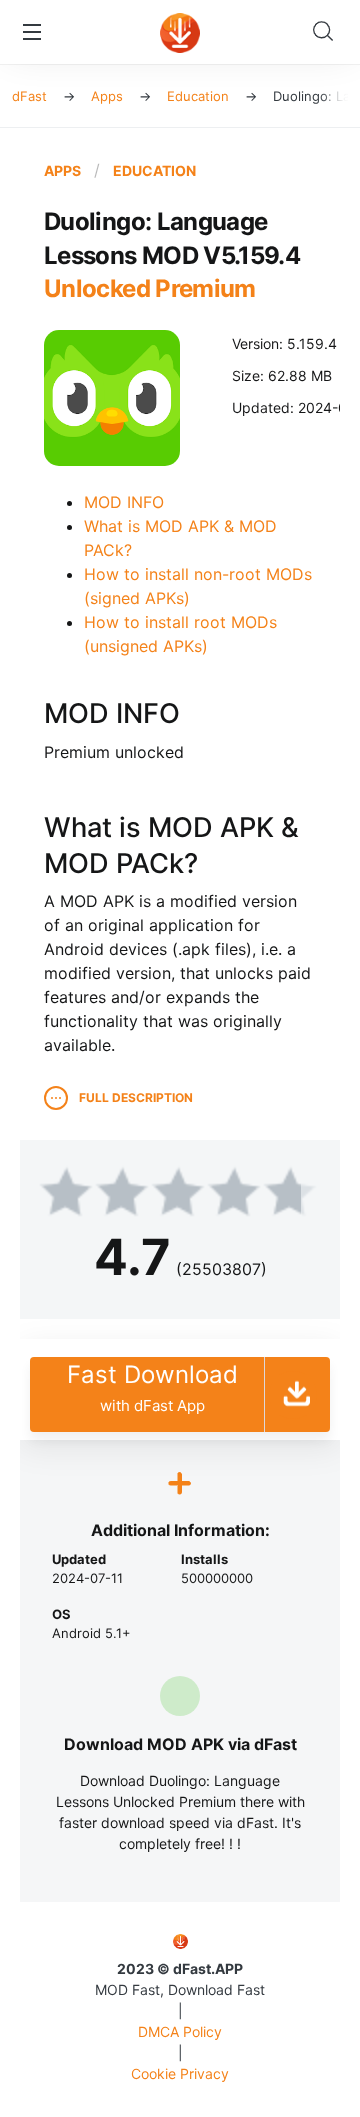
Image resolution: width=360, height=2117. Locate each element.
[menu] (32, 32)
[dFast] (180, 36)
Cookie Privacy (180, 2073)
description (136, 1097)
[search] (328, 32)
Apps (62, 170)
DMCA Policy (180, 2031)
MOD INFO (124, 502)
